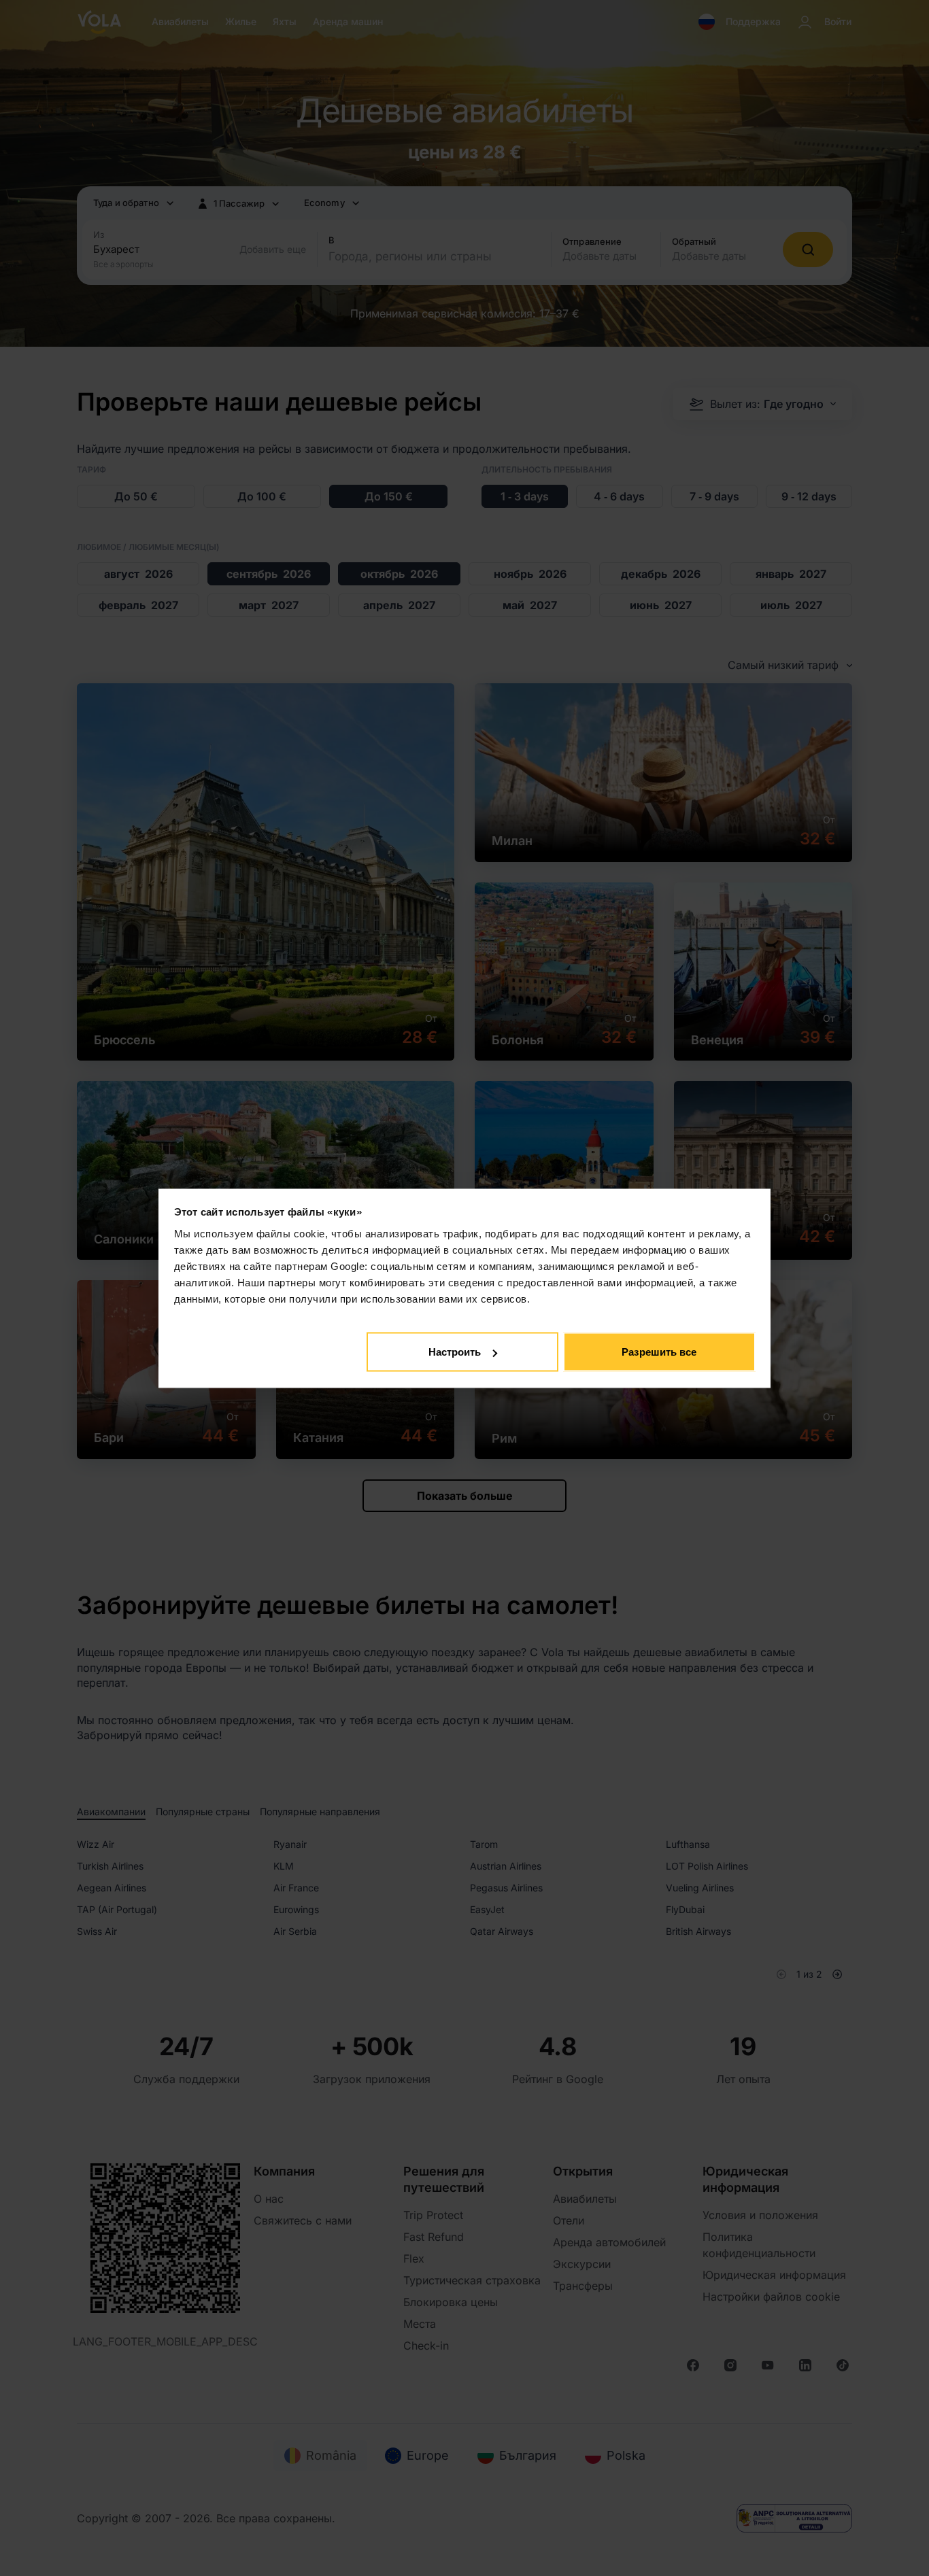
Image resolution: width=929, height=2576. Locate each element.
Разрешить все (659, 1352)
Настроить (455, 1352)
